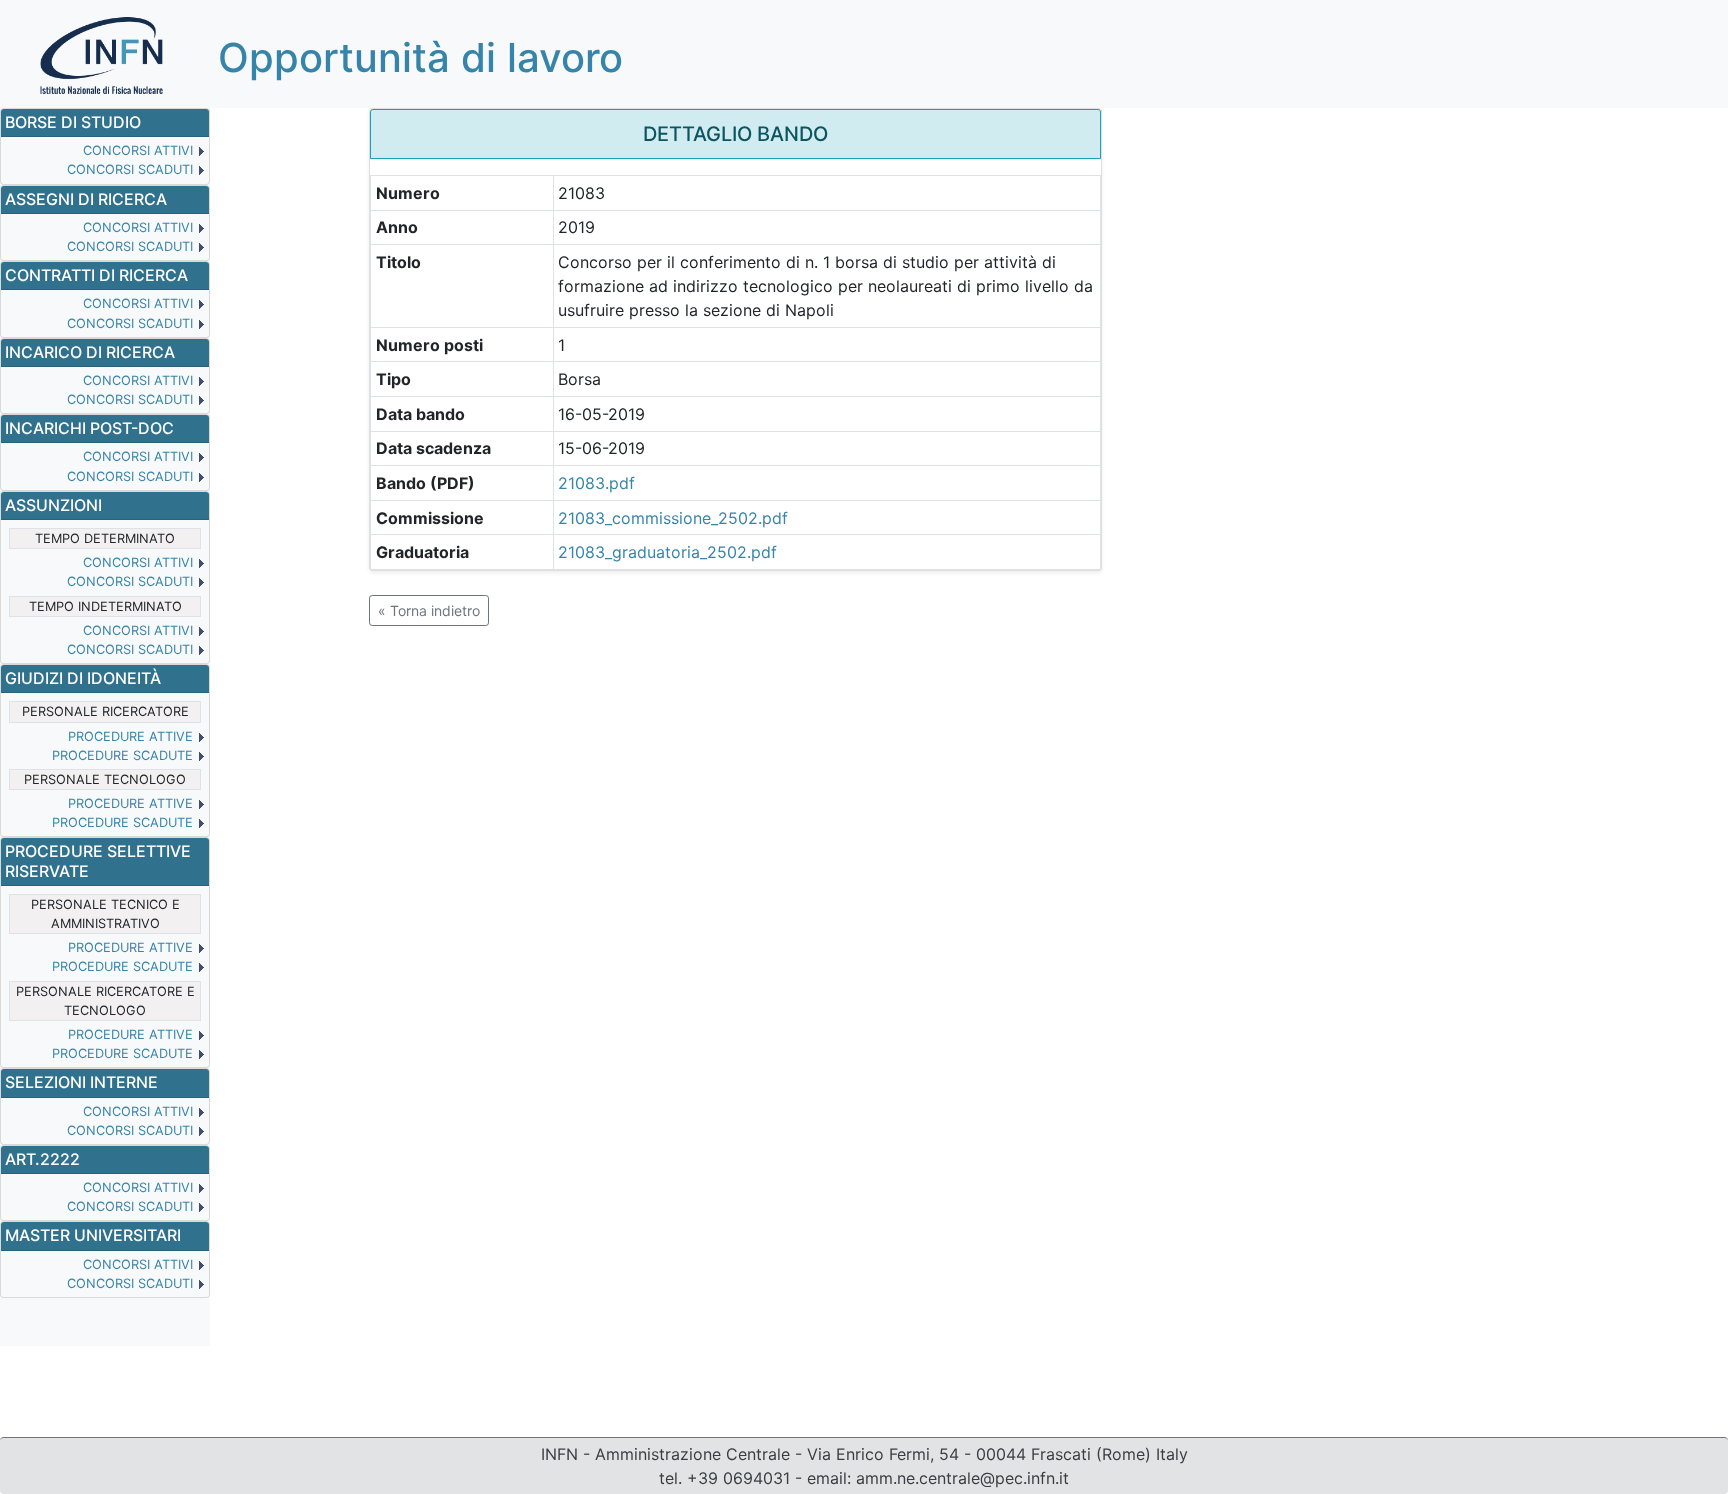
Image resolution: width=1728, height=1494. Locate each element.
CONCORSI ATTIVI (138, 150)
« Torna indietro (429, 610)
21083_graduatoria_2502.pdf (667, 552)
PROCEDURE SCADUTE (122, 755)
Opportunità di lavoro (420, 57)
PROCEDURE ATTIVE (130, 736)
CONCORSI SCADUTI (130, 169)
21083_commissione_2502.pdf (673, 518)
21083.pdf (596, 483)
